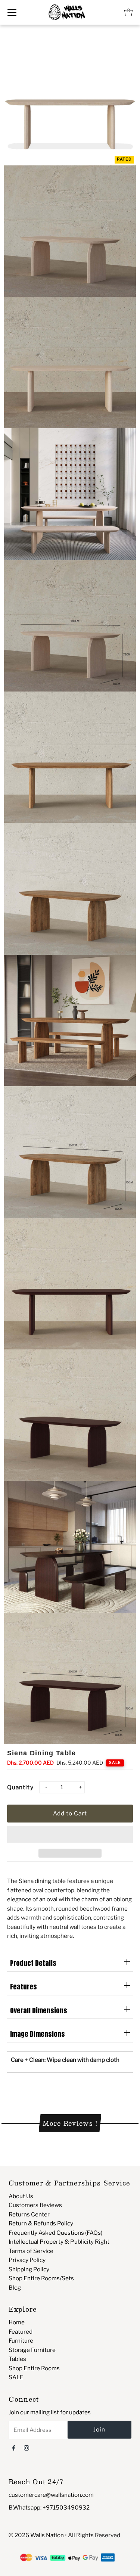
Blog (15, 2288)
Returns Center (29, 2214)
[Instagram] (27, 2448)
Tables (17, 2359)
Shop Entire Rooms (34, 2368)
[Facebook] (14, 2448)
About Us (21, 2196)
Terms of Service (31, 2251)
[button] (70, 1834)
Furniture (21, 2341)
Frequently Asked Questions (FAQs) (55, 2233)
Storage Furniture (32, 2350)
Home (17, 2322)
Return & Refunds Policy (41, 2223)
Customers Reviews (35, 2205)
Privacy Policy (27, 2260)
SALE (16, 2377)
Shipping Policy (29, 2269)
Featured (21, 2332)
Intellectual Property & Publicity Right (59, 2242)
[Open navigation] (12, 12)
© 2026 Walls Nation (36, 2535)
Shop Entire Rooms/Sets (41, 2278)
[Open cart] (128, 12)
